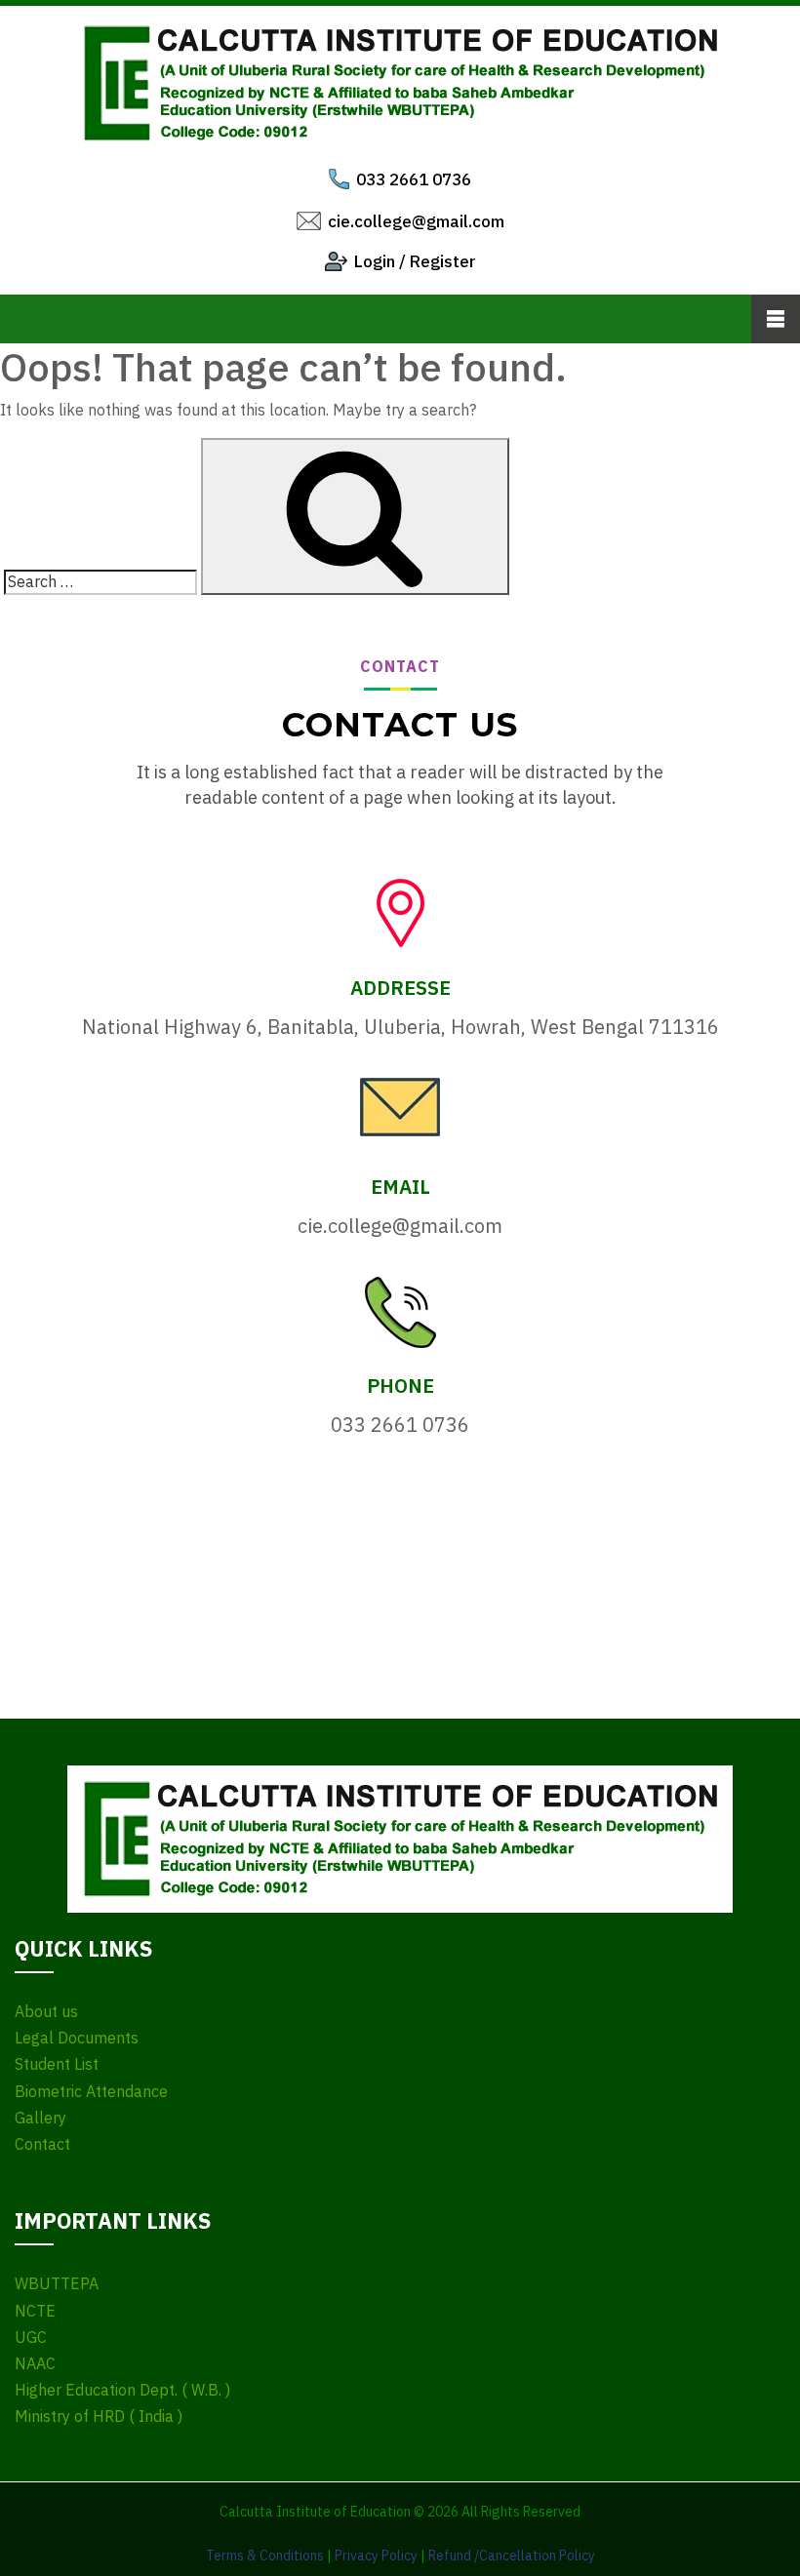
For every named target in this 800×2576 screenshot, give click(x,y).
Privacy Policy (376, 2556)
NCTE (35, 2311)
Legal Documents (77, 2038)
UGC (31, 2338)
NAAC (35, 2364)
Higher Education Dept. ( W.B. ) (122, 2390)
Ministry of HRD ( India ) (99, 2417)
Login (375, 261)
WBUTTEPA (57, 2284)
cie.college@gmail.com (416, 221)
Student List (57, 2064)
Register (443, 261)
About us (46, 2012)
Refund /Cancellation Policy (512, 2556)
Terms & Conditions (265, 2556)
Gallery (40, 2118)
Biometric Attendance (91, 2092)
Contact (42, 2144)
